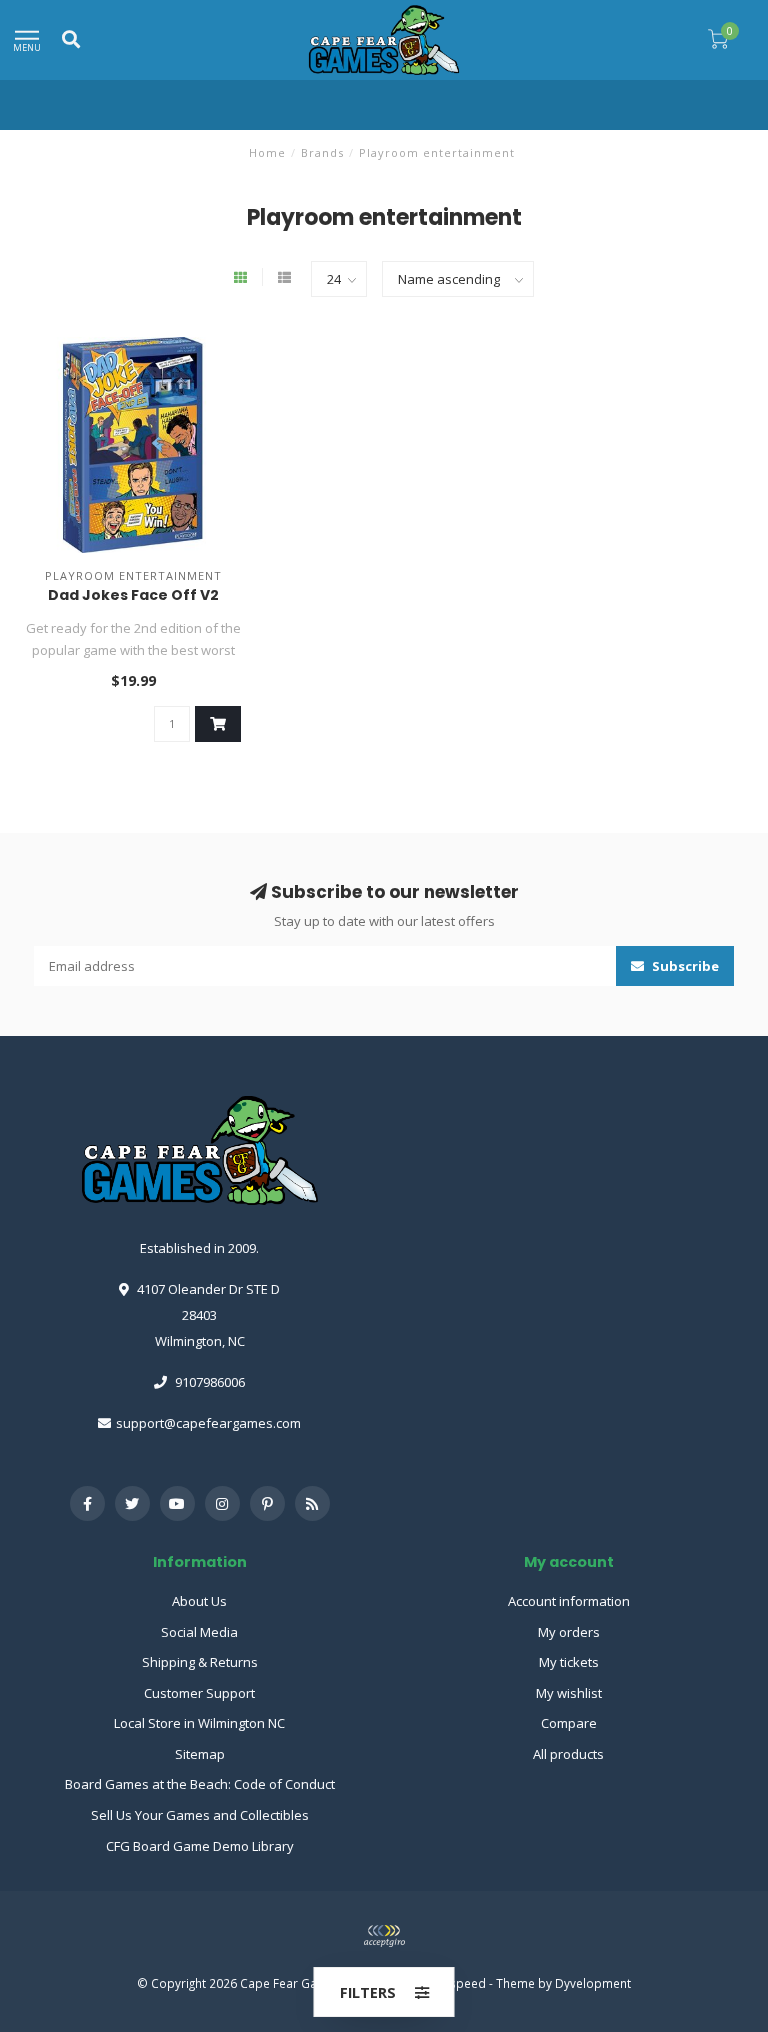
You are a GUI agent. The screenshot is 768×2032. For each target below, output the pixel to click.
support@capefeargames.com (208, 1423)
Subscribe (684, 966)
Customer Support (199, 1693)
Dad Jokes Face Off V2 (133, 595)
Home (267, 152)
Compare (569, 1723)
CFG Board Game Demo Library (200, 1846)
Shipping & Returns (200, 1662)
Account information (569, 1601)
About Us (199, 1601)
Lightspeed (454, 1983)
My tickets (569, 1662)
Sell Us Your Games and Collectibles (200, 1815)
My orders (569, 1632)
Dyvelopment (593, 1983)
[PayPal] (384, 1936)
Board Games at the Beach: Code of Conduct (200, 1784)
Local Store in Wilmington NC (199, 1723)
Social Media (199, 1632)
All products (568, 1754)
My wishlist (569, 1693)
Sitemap (200, 1754)
